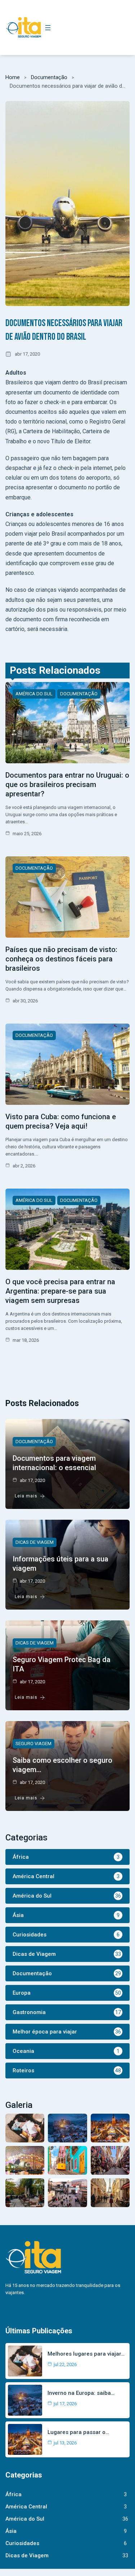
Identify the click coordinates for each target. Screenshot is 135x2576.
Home (13, 77)
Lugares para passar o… (78, 2432)
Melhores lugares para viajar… (86, 2354)
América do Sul (34, 694)
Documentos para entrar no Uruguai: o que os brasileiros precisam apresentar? (67, 784)
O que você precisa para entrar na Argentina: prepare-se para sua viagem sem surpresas (60, 1291)
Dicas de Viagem (35, 1542)
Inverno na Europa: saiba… (81, 2393)
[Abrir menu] (48, 28)
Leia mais (26, 1496)
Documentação (49, 77)
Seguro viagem (33, 1744)
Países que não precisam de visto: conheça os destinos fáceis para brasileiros (61, 959)
